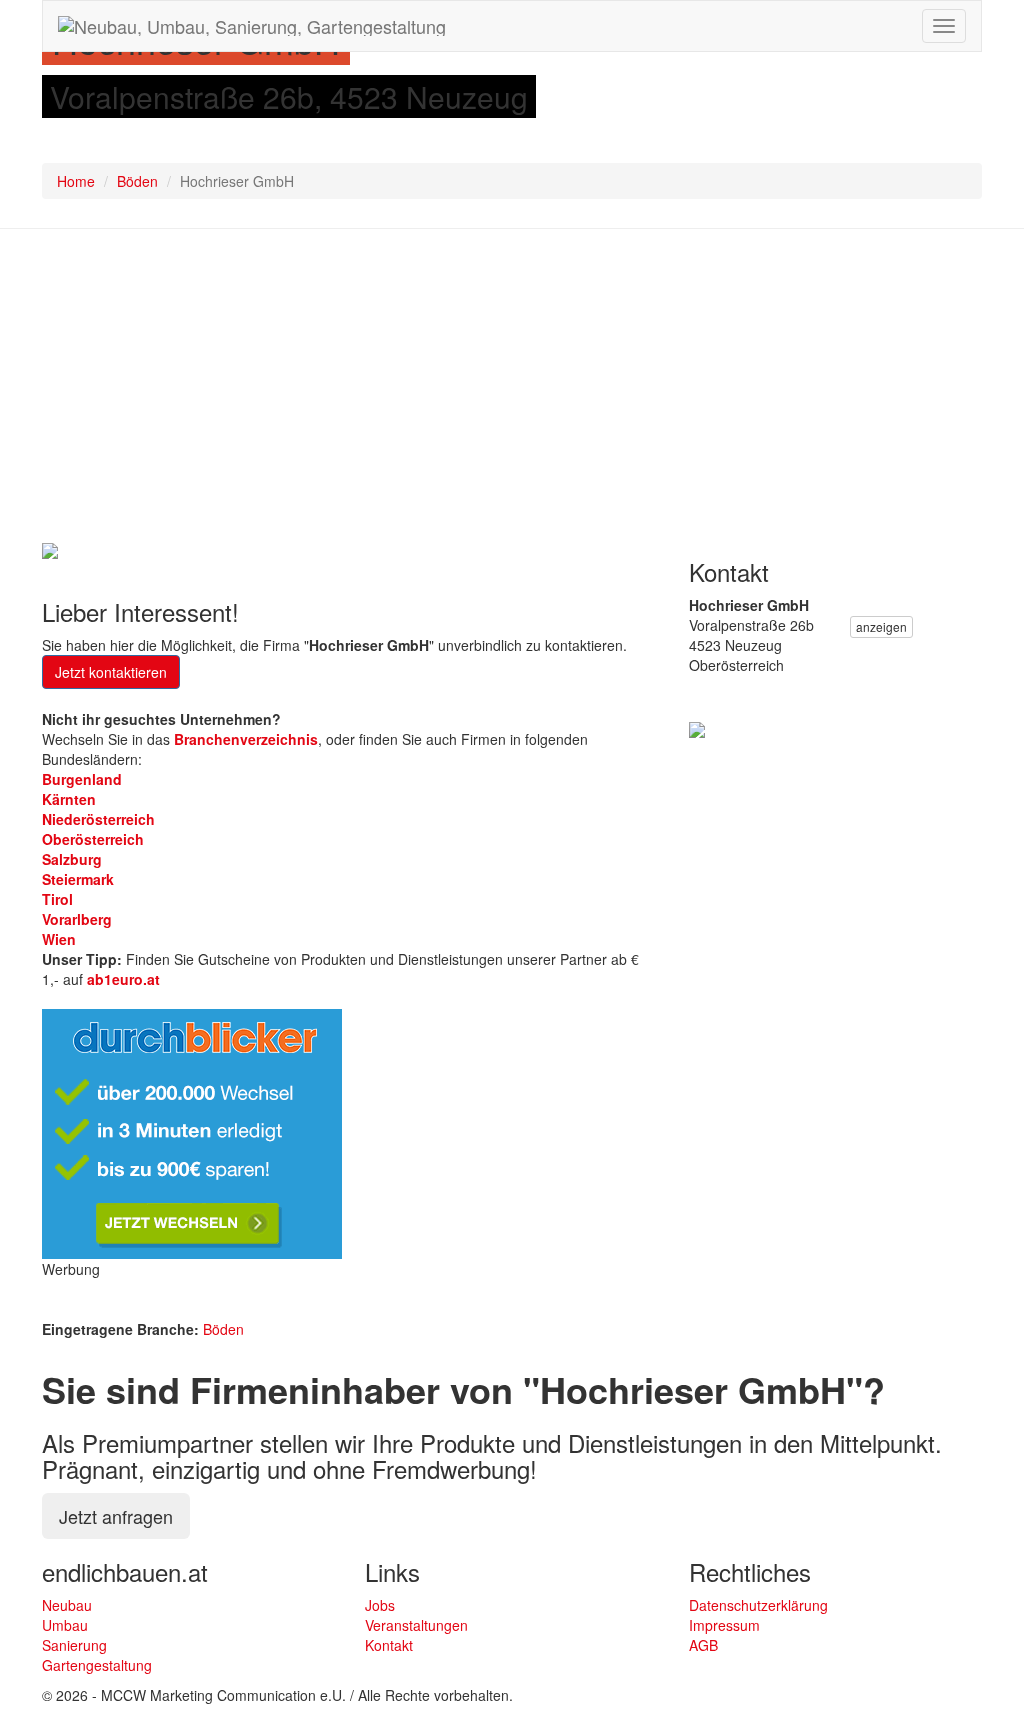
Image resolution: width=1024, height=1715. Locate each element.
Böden (137, 181)
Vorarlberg (77, 919)
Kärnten (69, 799)
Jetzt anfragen (116, 1516)
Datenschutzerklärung (758, 1605)
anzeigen (881, 626)
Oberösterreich (93, 839)
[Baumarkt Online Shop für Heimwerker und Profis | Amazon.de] (50, 549)
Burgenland (82, 779)
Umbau (65, 1625)
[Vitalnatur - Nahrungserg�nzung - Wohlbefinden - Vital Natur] (697, 727)
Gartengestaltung (97, 1665)
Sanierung (74, 1645)
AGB (703, 1645)
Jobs (380, 1605)
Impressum (724, 1625)
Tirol (57, 899)
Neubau (67, 1605)
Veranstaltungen (416, 1625)
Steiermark (78, 879)
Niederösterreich (98, 819)
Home (76, 181)
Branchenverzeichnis (246, 739)
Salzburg (72, 859)
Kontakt (389, 1645)
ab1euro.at (123, 979)
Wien (59, 939)
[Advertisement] (512, 389)
